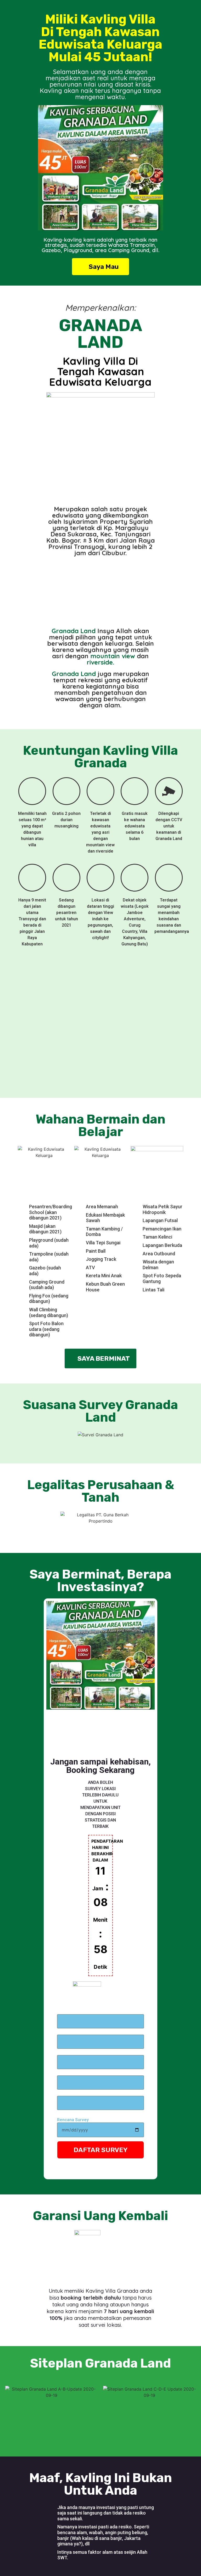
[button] (43, 169)
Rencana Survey (73, 2120)
